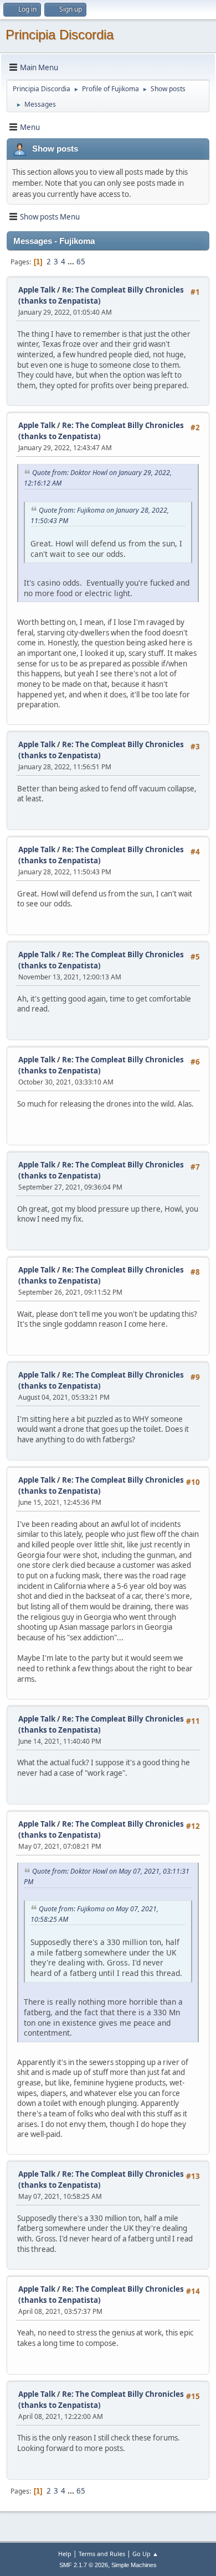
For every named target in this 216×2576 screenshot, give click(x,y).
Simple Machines (134, 2565)
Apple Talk (37, 290)
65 (81, 262)
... (72, 262)
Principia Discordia (60, 35)
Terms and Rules (102, 2554)
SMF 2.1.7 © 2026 (84, 2565)
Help (65, 2554)
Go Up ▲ (145, 2554)
